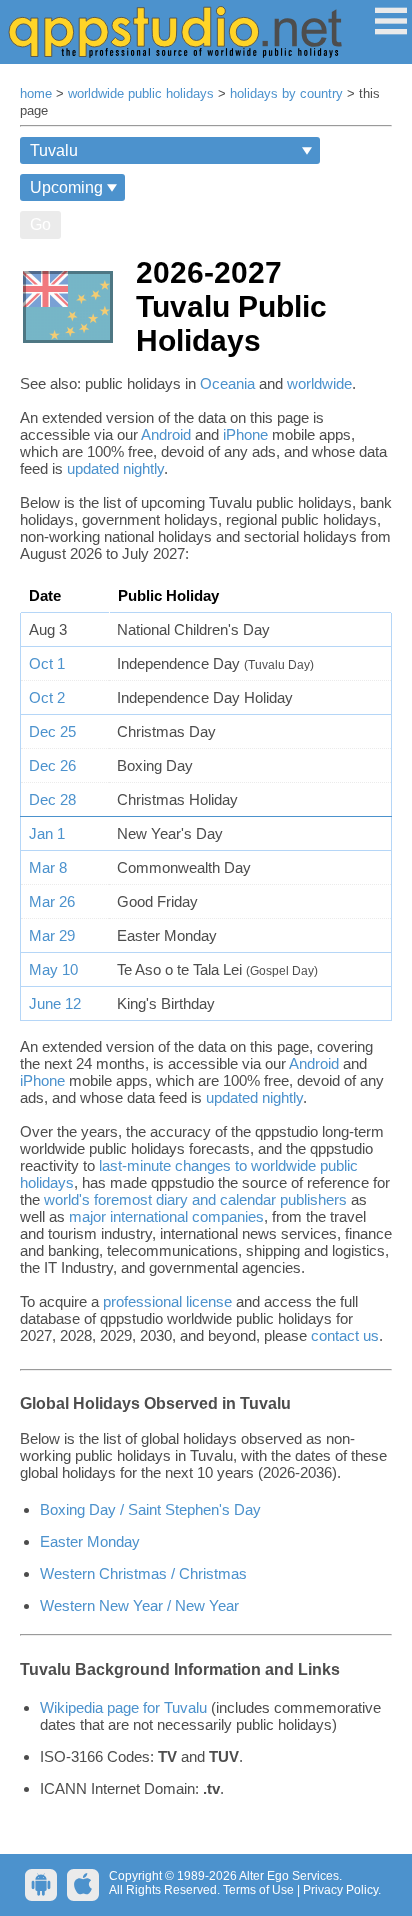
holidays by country (286, 94)
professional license (167, 1301)
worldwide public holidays (141, 94)
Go (40, 224)
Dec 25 (52, 731)
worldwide (319, 383)
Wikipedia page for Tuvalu (123, 1707)
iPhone (245, 434)
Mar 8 (48, 867)
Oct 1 (47, 663)
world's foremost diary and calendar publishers (195, 1199)
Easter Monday (90, 1541)
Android (166, 434)
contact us (345, 1335)
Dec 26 (52, 765)
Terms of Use (258, 1890)
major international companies (166, 1216)
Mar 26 (52, 901)
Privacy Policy (340, 1890)
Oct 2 (47, 697)
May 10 (53, 969)
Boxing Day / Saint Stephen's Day (150, 1509)
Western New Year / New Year (139, 1605)
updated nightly (115, 468)
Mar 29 (52, 935)
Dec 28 (52, 799)
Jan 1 (47, 833)
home (36, 94)
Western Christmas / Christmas (143, 1573)
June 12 (55, 1003)
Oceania (227, 383)
